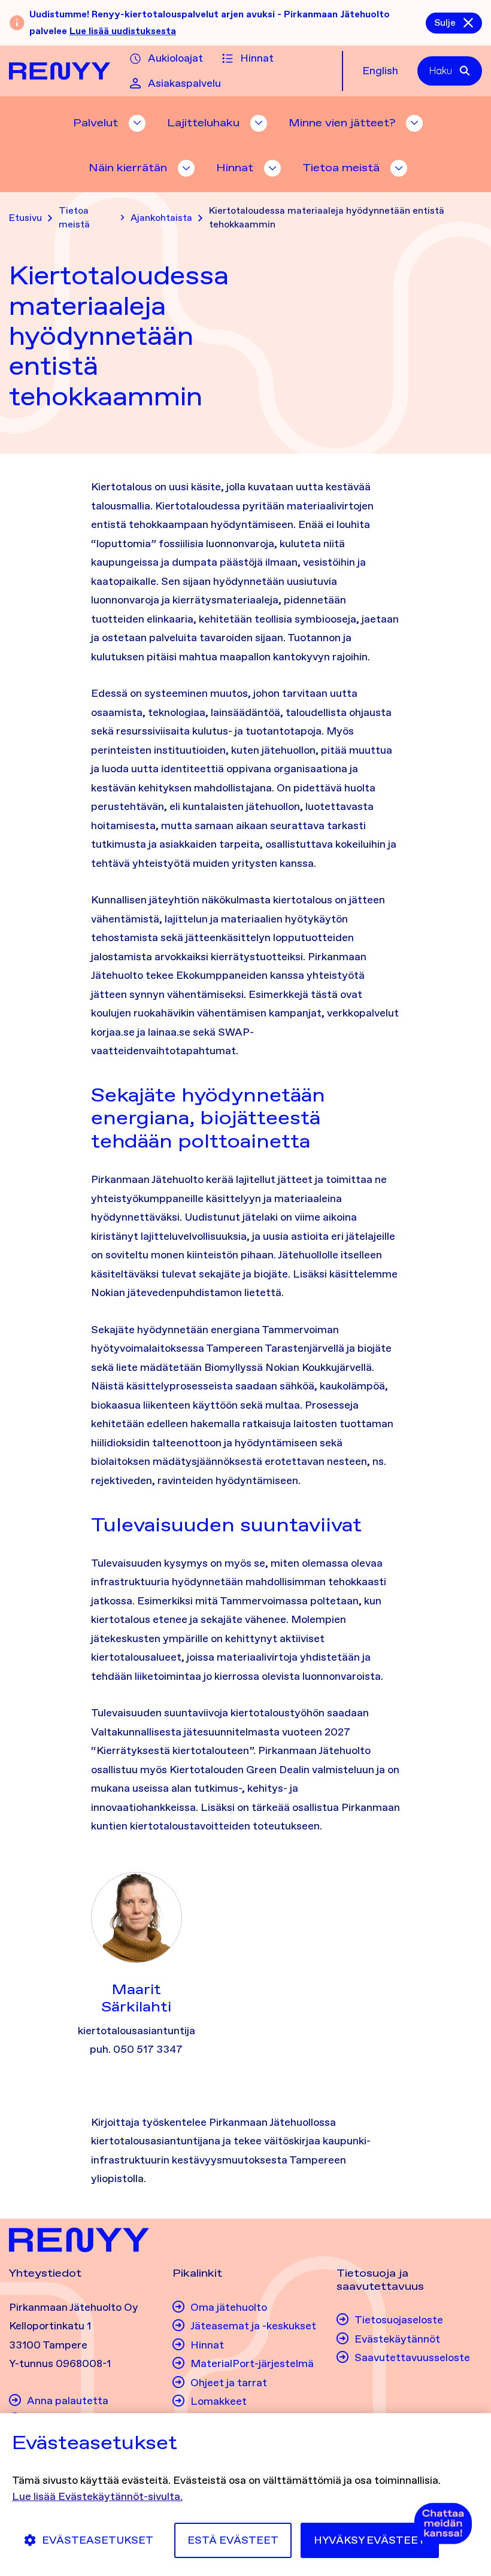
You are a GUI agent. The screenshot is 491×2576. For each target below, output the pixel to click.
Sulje (445, 22)
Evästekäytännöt (397, 2339)
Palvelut (96, 123)
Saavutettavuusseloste (412, 2357)
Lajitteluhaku (203, 123)
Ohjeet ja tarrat (229, 2383)
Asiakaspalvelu (184, 83)
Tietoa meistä (341, 168)
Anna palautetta (68, 2401)
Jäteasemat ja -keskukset (253, 2326)
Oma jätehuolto (229, 2307)
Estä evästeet (233, 2540)
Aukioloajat (175, 58)
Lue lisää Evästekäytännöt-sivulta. (97, 2496)
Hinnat (257, 58)
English (380, 71)
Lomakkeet (219, 2401)
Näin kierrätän (128, 168)
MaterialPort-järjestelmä (252, 2363)
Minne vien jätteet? (342, 123)
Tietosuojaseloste (399, 2320)
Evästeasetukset (98, 2540)
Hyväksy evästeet (370, 2540)
